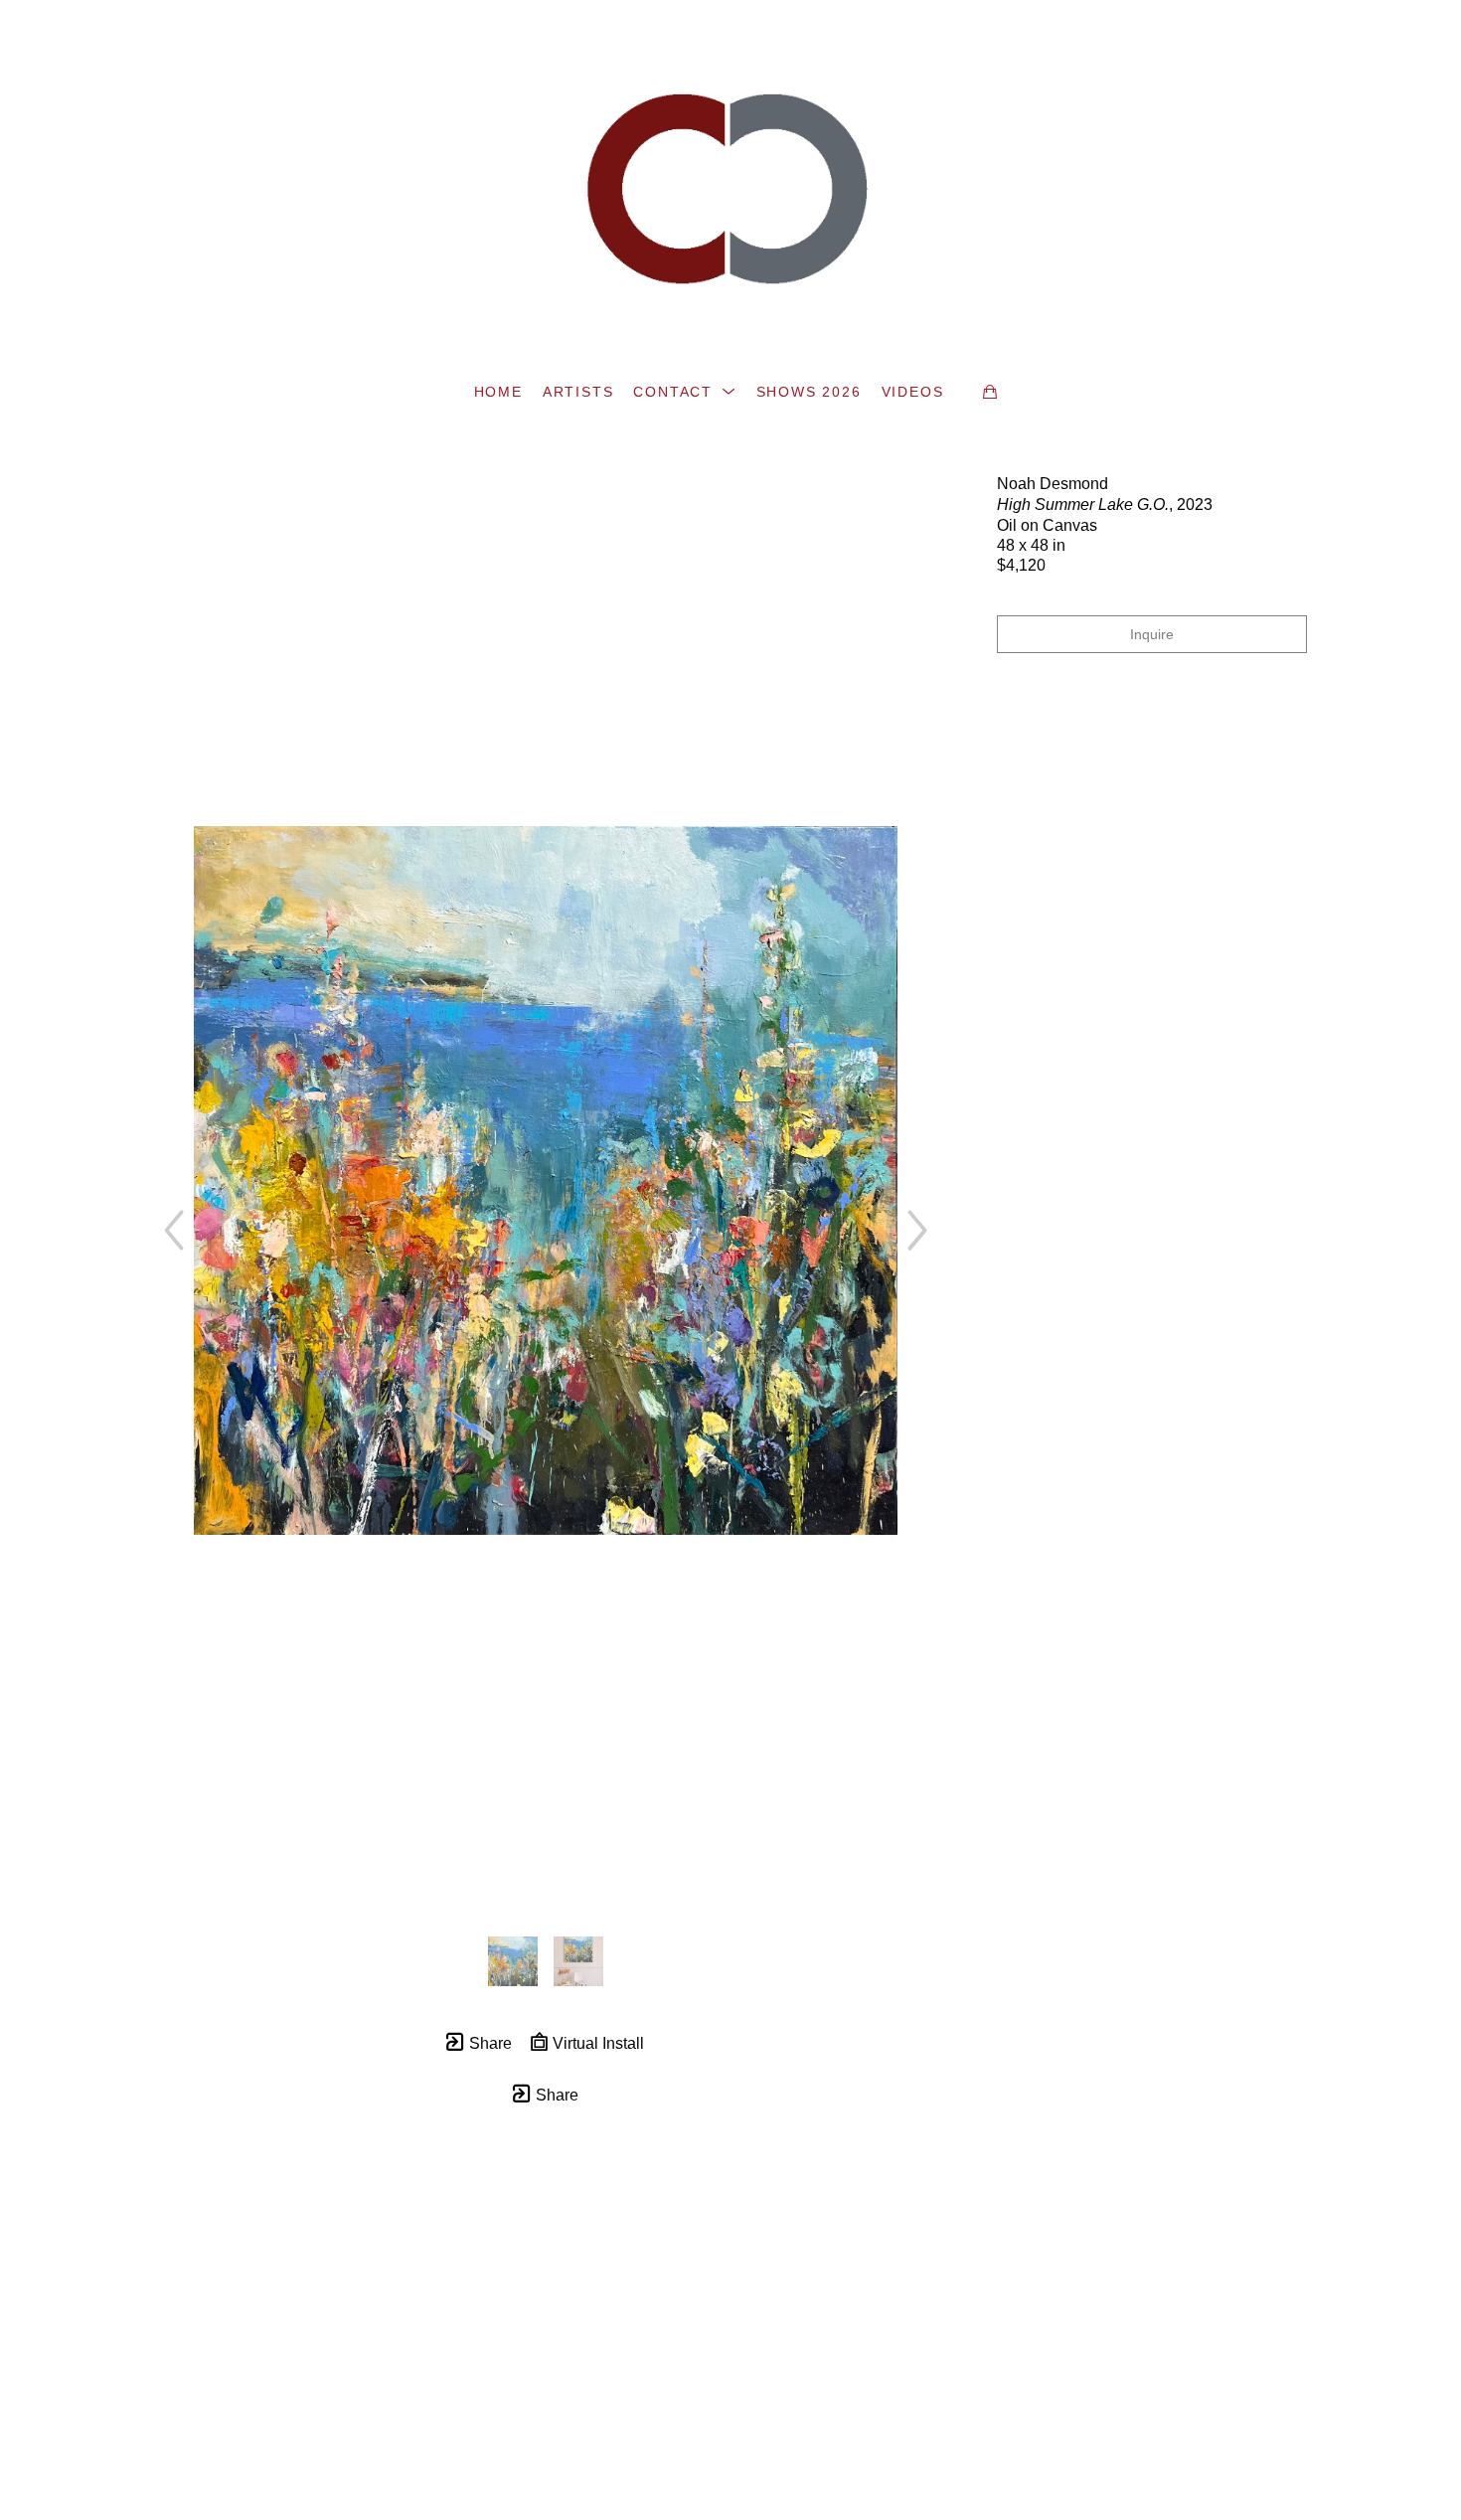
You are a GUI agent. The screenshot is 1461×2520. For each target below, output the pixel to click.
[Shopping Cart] (990, 392)
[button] (684, 392)
